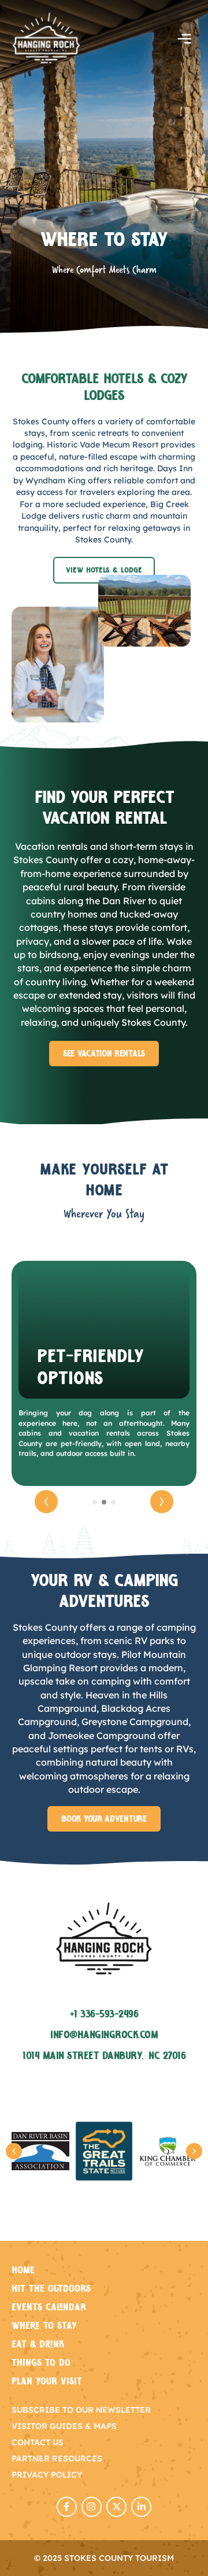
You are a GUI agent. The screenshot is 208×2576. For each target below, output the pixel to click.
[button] (184, 40)
